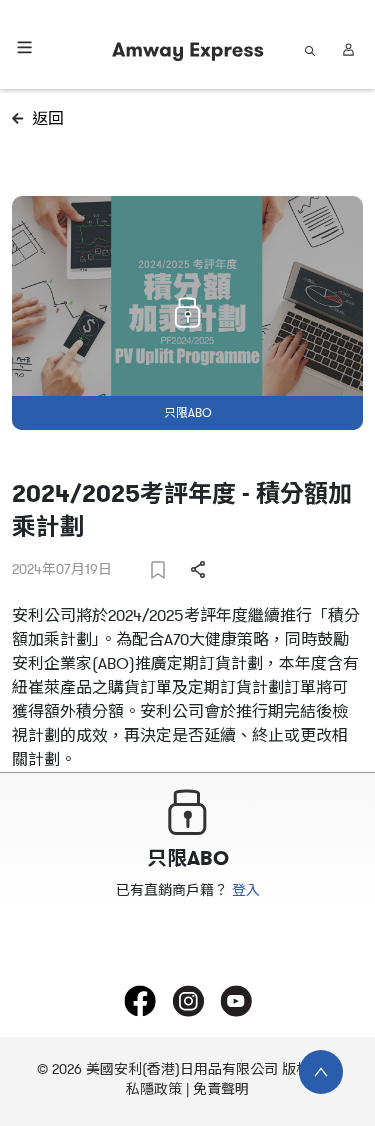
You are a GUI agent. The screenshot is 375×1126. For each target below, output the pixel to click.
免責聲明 (221, 1089)
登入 (246, 890)
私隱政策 (154, 1089)
